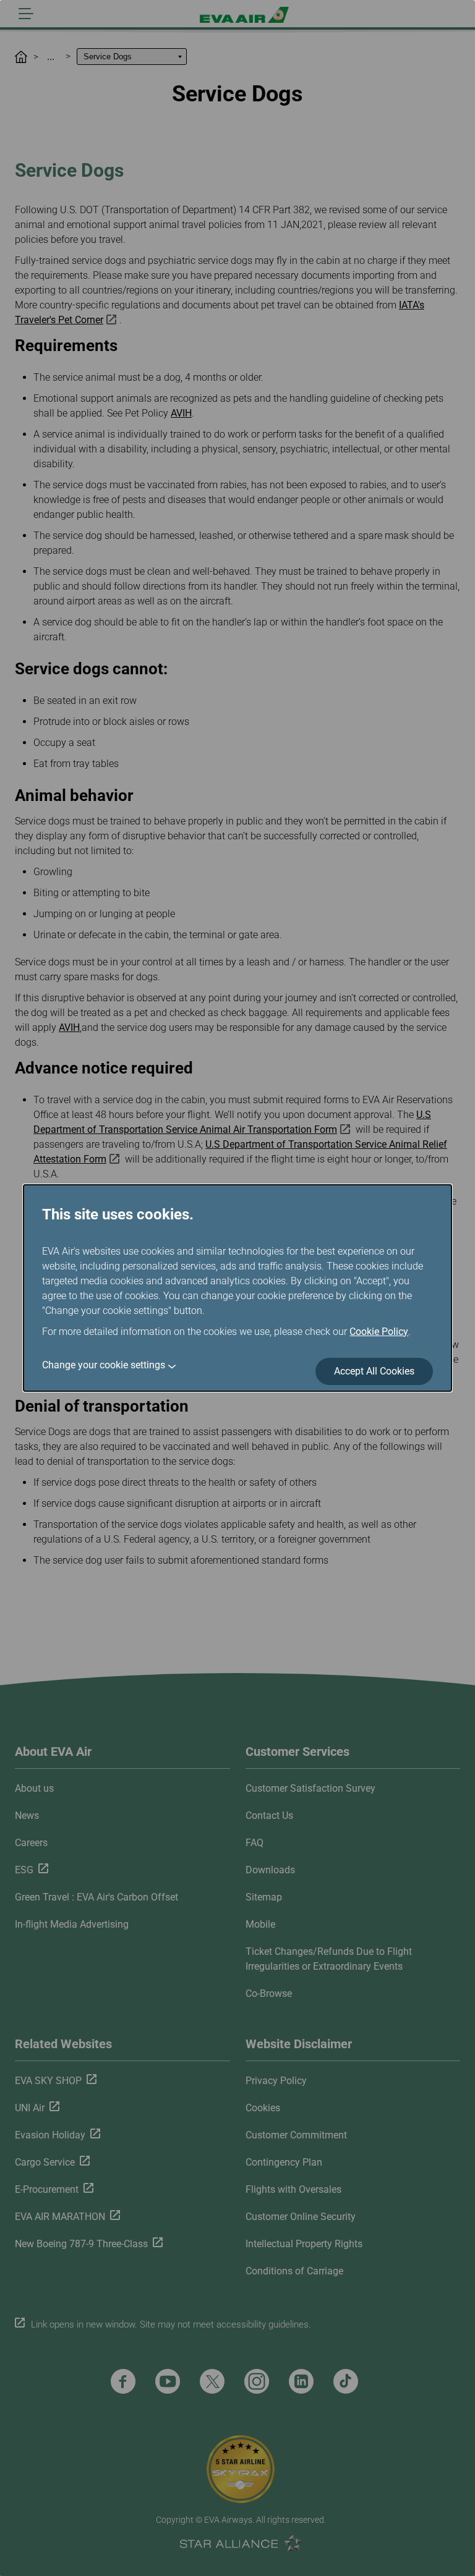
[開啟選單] (26, 14)
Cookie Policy (379, 1332)
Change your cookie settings (104, 1365)
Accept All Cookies (374, 1371)
